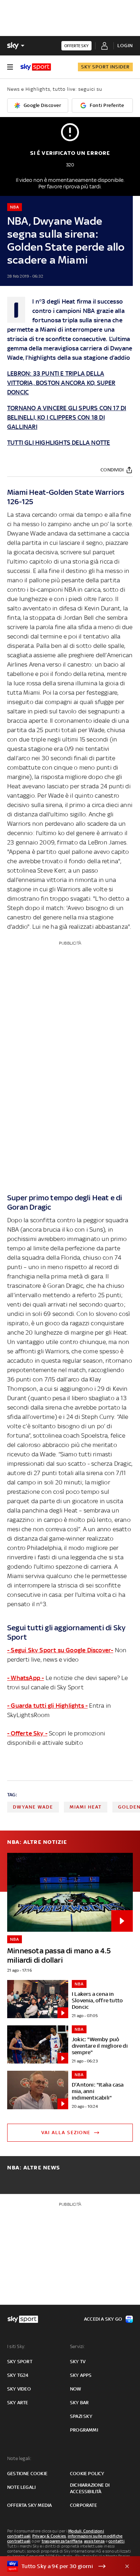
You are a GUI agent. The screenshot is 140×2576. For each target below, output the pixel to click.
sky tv (78, 2362)
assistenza (94, 2541)
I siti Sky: (16, 2346)
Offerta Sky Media (29, 2505)
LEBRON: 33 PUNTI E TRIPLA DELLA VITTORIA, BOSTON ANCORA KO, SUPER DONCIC (61, 383)
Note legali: (19, 2458)
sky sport (20, 2362)
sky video (19, 2389)
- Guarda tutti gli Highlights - (47, 1706)
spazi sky (81, 2416)
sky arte (18, 2403)
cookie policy (87, 2474)
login (125, 46)
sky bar (79, 2403)
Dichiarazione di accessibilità (90, 2488)
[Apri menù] (10, 67)
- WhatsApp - (25, 1678)
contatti (116, 2541)
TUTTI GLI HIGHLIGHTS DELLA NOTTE (59, 443)
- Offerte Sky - (27, 1733)
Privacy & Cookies (49, 2536)
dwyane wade (33, 1807)
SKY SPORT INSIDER (105, 67)
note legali (21, 2487)
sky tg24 (18, 2375)
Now (76, 2389)
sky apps (81, 2375)
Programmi (84, 2430)
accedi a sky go (103, 2319)
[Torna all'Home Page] (36, 67)
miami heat (86, 1807)
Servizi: (78, 2346)
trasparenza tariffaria (62, 2541)
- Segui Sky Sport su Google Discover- (60, 1650)
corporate (83, 2505)
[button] (59, 2566)
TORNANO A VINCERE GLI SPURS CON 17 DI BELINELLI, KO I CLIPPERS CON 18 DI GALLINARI (67, 417)
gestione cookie (27, 2474)
